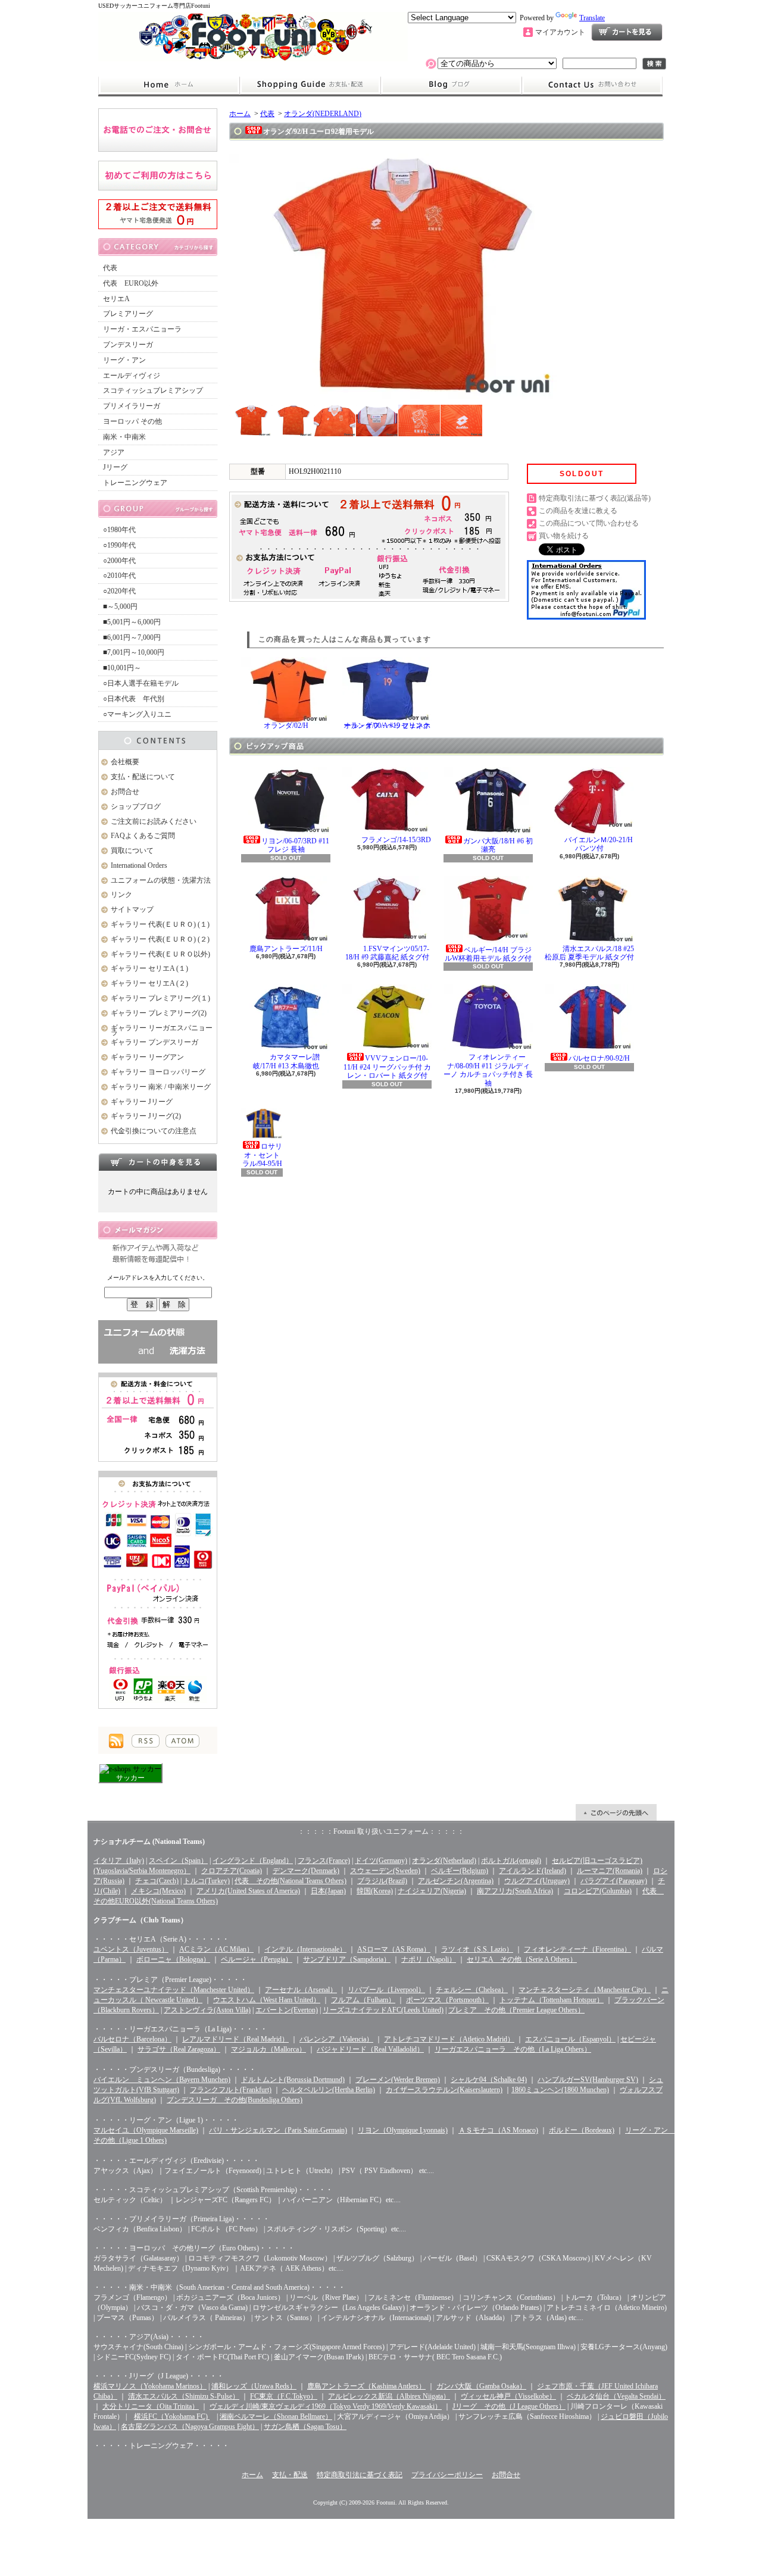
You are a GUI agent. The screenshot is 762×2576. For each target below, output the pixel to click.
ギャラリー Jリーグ (142, 1102)
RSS (146, 1741)
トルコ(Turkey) (207, 1881)
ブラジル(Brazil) (382, 1881)
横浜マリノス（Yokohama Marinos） (150, 2386)
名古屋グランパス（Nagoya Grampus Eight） (190, 2427)
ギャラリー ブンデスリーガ (154, 1042)
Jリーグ (115, 467)
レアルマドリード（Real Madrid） (235, 2039)
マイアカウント (560, 32)
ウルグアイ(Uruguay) (537, 1881)
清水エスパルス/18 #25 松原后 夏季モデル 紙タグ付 (589, 953)
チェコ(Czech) (157, 1881)
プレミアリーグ (128, 314)
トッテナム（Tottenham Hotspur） (552, 2000)
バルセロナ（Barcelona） (132, 2039)
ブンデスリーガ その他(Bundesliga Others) (235, 2100)
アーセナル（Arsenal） (301, 1990)
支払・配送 (290, 2475)
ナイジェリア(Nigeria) (432, 1891)
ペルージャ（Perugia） (257, 1959)
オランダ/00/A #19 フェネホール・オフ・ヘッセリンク (387, 726)
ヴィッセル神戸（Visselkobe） (508, 2396)
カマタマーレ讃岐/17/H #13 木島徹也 (287, 1061)
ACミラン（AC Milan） (216, 1949)
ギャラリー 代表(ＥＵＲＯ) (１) (160, 924)
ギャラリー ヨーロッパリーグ (158, 1072)
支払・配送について (310, 85)
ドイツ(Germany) (381, 1861)
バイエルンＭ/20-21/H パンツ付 (599, 844)
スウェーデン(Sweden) (385, 1871)
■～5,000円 (120, 607)
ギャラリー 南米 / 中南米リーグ (161, 1087)
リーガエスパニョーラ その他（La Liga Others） (513, 2049)
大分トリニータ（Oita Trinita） (151, 2406)
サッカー (130, 1778)
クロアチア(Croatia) (232, 1871)
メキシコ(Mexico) (158, 1891)
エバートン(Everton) (287, 2010)
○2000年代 (119, 561)
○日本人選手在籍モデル (141, 683)
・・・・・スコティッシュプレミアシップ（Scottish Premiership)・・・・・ (213, 2190)
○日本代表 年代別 (134, 699)
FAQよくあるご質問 (143, 836)
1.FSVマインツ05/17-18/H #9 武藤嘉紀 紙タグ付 (387, 953)
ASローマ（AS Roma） (394, 1949)
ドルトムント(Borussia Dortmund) (293, 2080)
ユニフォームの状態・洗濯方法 (161, 880)
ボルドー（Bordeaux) (582, 2130)
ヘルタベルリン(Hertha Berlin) (329, 2090)
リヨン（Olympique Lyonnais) (403, 2130)
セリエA (116, 299)
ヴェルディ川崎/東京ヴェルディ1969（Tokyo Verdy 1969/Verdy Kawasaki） (326, 2406)
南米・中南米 (124, 437)
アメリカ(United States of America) (248, 1891)
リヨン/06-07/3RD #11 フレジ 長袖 (295, 845)
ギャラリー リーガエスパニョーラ (162, 1031)
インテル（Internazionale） (305, 1949)
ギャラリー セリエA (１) (149, 968)
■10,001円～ (122, 668)
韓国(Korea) (375, 1891)
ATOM (182, 1741)
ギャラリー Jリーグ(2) (146, 1116)
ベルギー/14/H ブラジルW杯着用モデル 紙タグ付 (488, 954)
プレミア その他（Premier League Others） (516, 2010)
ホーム (169, 85)
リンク (121, 895)
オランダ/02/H (286, 726)
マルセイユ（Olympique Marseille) (146, 2130)
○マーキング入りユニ (137, 714)
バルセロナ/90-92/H (599, 1058)
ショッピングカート (627, 32)
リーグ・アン (124, 360)
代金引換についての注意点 (154, 1131)
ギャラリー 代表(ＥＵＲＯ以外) (160, 954)
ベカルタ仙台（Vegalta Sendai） (616, 2396)
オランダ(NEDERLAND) (323, 114)
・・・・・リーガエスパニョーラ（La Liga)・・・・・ (180, 2029)
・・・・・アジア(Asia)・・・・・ (149, 2337)
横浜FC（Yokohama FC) (172, 2416)
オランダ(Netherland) (444, 1861)
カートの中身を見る (158, 1162)
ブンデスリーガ (128, 345)
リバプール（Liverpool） (386, 1990)
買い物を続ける (564, 536)
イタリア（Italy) (119, 1861)
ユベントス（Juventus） (131, 1949)
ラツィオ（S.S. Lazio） (477, 1949)
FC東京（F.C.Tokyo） (284, 2396)
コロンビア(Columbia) (598, 1891)
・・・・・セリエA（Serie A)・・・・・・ (161, 1939)
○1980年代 (119, 530)
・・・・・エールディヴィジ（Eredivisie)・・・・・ (177, 2161)
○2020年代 (119, 591)
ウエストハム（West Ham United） (267, 2000)
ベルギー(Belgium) (460, 1871)
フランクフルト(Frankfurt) (231, 2090)
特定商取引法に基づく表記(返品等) (595, 498)
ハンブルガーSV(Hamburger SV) (588, 2080)
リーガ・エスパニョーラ (142, 329)
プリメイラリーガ (132, 406)
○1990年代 (119, 545)
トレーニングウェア (135, 483)
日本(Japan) (328, 1891)
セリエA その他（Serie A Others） (522, 1959)
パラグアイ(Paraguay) (614, 1881)
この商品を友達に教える (578, 511)
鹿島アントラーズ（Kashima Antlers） (366, 2386)
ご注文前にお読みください (154, 821)
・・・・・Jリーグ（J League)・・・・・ (159, 2376)
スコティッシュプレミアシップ (153, 390)
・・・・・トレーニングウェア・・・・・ (161, 2446)
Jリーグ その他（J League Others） (509, 2406)
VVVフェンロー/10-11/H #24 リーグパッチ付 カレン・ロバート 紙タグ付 (387, 1067)
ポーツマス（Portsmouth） (447, 2000)
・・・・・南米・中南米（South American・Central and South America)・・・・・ (219, 2287)
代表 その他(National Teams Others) (291, 1881)
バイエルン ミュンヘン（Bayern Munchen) (162, 2080)
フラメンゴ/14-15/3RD (396, 840)
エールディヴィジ (132, 376)
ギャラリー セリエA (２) (149, 983)
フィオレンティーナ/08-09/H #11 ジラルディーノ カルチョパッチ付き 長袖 (488, 1070)
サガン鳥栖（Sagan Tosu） (305, 2427)
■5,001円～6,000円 (132, 622)
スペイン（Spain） (178, 1861)
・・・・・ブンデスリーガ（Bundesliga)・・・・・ (175, 2069)
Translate (592, 18)
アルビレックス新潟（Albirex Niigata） (389, 2396)
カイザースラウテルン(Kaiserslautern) (444, 2090)
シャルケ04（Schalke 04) (489, 2080)
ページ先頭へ (616, 1812)
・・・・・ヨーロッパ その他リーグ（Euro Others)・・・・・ (194, 2248)
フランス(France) (324, 1861)
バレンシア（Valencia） (336, 2039)
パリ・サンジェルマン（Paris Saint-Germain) (278, 2130)
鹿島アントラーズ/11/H (286, 949)
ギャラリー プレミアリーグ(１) (160, 998)
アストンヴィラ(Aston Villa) (207, 2010)
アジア (114, 452)
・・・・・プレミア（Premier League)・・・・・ (170, 1980)
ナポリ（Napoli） (429, 1959)
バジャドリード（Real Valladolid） (370, 2049)
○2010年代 (119, 576)
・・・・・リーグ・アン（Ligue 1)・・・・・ (166, 2120)
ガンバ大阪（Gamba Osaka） (481, 2386)
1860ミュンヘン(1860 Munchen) (560, 2090)
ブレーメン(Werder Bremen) (398, 2080)
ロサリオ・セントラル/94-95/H (263, 1155)
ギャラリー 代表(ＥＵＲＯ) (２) (160, 939)
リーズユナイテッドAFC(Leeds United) (383, 2010)
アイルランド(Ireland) (533, 1871)
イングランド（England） (253, 1861)
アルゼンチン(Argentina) (456, 1881)
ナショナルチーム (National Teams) (149, 1842)
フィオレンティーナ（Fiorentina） (577, 1949)
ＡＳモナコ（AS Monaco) (498, 2130)
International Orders (139, 865)
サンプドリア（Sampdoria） (347, 1959)
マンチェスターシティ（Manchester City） (585, 1990)
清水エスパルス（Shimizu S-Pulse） (184, 2396)
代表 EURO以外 (131, 283)
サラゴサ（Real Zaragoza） (179, 2049)
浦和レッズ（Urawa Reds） (254, 2386)
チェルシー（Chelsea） (472, 1990)
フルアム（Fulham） (363, 2000)
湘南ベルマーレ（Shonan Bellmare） (276, 2416)
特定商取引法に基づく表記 (360, 2475)
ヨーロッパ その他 (132, 421)
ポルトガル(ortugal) (511, 1861)
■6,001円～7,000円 (132, 637)
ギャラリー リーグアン (147, 1057)
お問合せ (592, 85)
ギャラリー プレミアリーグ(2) (159, 1013)
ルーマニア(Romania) (610, 1871)
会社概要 (125, 762)
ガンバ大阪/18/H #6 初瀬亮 (498, 845)
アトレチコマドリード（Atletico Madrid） (449, 2039)
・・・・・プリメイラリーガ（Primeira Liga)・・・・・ (182, 2219)
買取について (132, 851)
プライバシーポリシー (447, 2475)
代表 (110, 268)
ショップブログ (451, 85)
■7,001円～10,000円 (134, 652)
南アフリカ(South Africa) (515, 1891)
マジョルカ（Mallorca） (268, 2049)
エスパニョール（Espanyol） (570, 2039)
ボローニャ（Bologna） (173, 1959)
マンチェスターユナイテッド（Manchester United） (174, 1990)
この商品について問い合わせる (589, 523)
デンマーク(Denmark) (306, 1871)
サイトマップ (132, 909)
